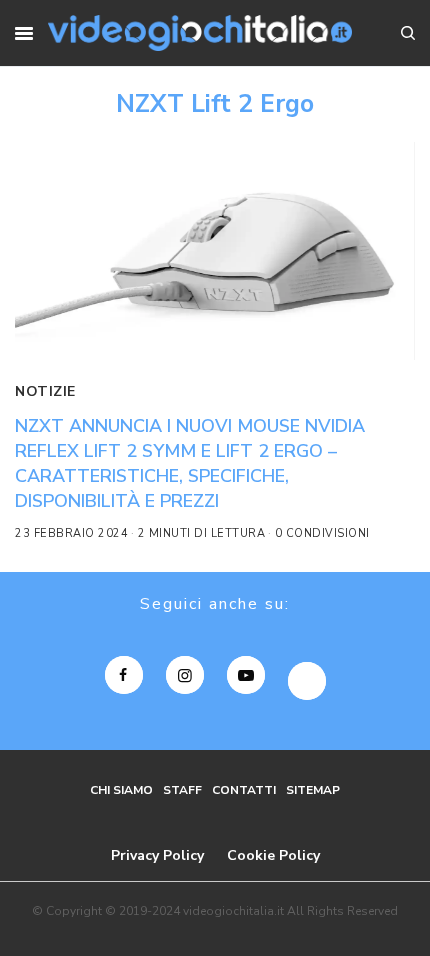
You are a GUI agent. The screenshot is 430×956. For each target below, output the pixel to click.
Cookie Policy (273, 855)
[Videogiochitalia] (199, 33)
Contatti (244, 790)
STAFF (182, 790)
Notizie (45, 391)
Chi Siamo (121, 790)
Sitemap (313, 790)
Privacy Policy (157, 855)
